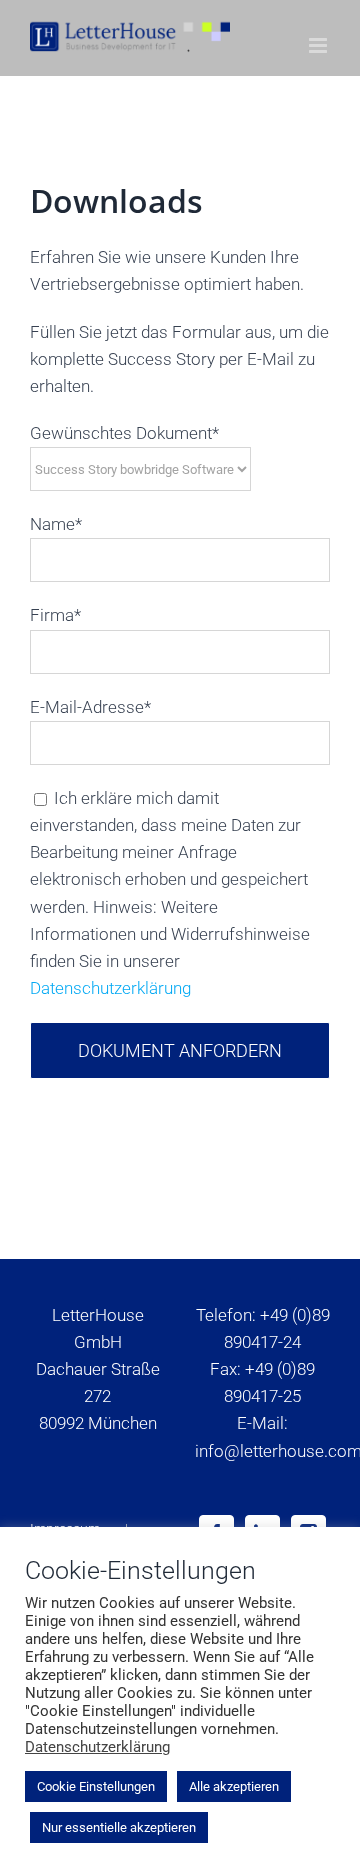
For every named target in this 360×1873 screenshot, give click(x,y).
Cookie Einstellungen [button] (96, 1786)
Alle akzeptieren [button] (234, 1786)
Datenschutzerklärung (110, 988)
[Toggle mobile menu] (319, 45)
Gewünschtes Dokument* (124, 433)
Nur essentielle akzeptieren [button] (119, 1827)
